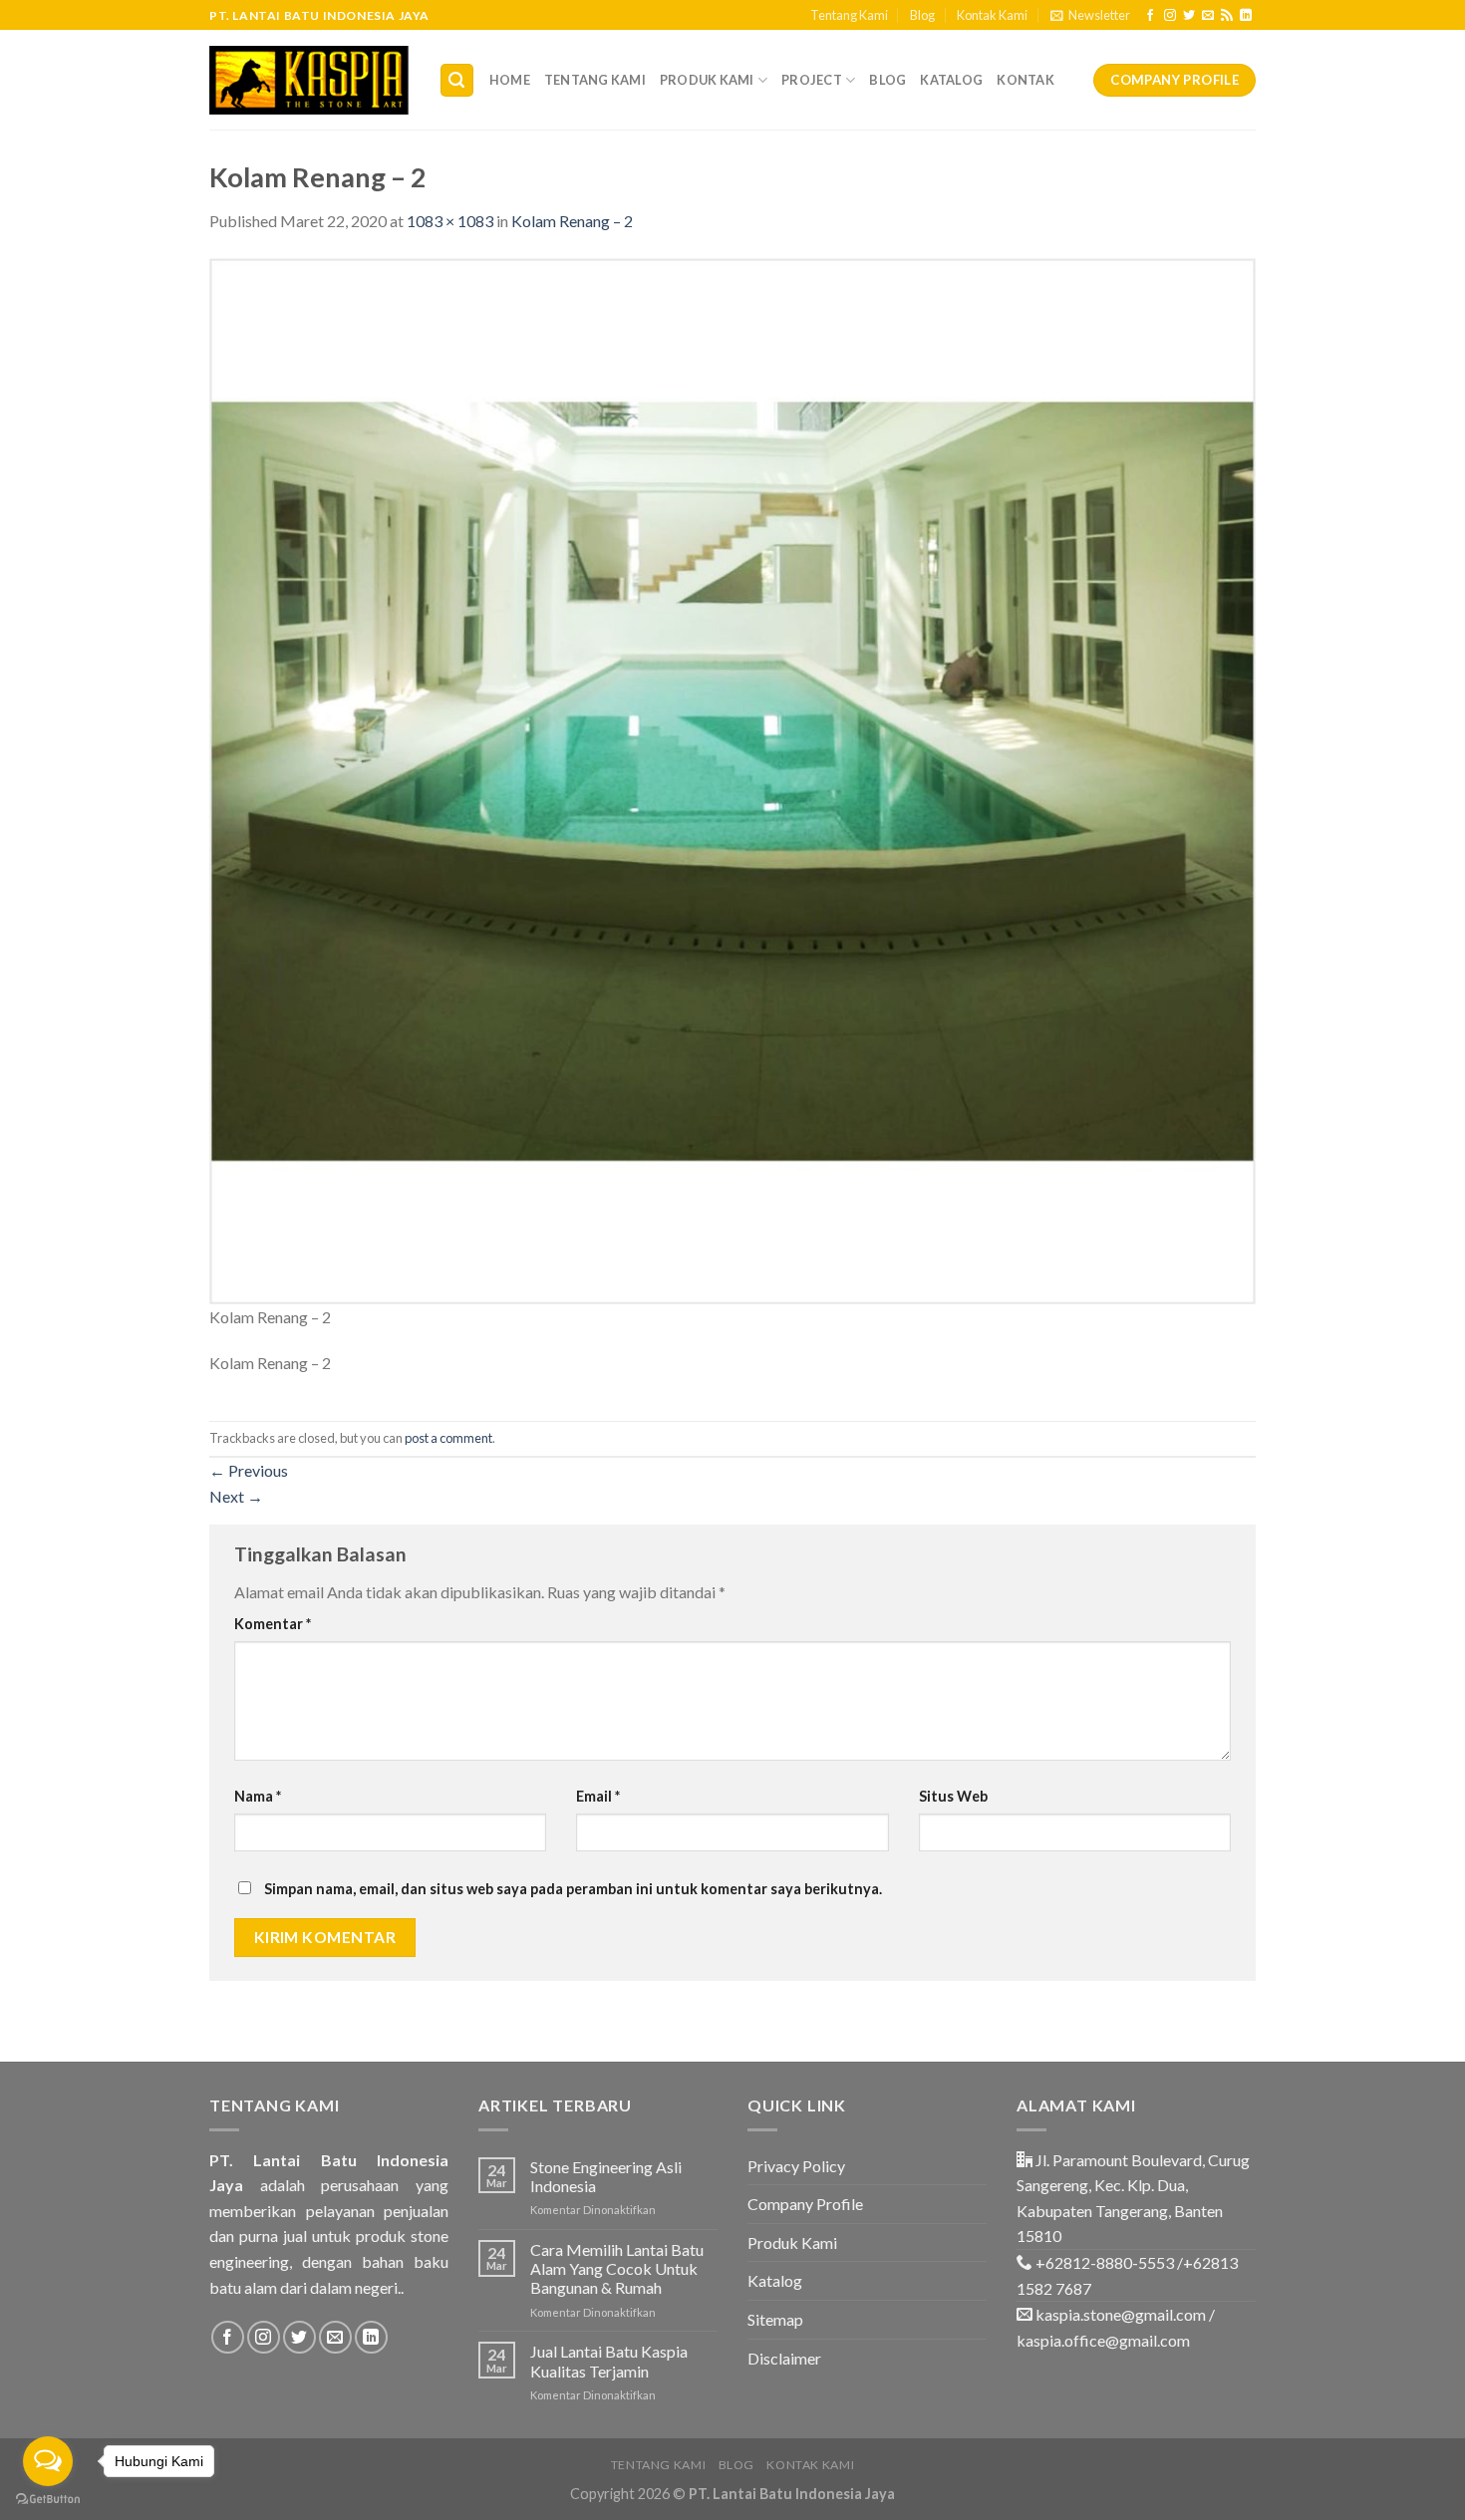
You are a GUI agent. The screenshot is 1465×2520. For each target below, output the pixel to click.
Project (812, 80)
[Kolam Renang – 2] (732, 779)
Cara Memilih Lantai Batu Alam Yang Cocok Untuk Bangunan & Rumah (617, 2268)
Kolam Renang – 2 (572, 221)
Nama (258, 1796)
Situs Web (953, 1796)
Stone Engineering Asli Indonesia (606, 2176)
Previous (249, 1470)
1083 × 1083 (450, 221)
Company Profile (805, 2204)
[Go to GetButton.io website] (48, 2500)
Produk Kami (707, 80)
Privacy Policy (796, 2166)
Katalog (951, 80)
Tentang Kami (849, 15)
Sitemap (775, 2319)
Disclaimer (784, 2358)
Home (510, 80)
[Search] (457, 80)
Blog (922, 15)
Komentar (273, 1624)
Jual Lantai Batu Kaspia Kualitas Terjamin (609, 2361)
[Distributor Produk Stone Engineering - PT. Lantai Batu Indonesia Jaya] (309, 80)
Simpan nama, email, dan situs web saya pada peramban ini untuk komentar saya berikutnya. (573, 1889)
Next (236, 1496)
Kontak (1025, 80)
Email (598, 1796)
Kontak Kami (992, 15)
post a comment (448, 1438)
